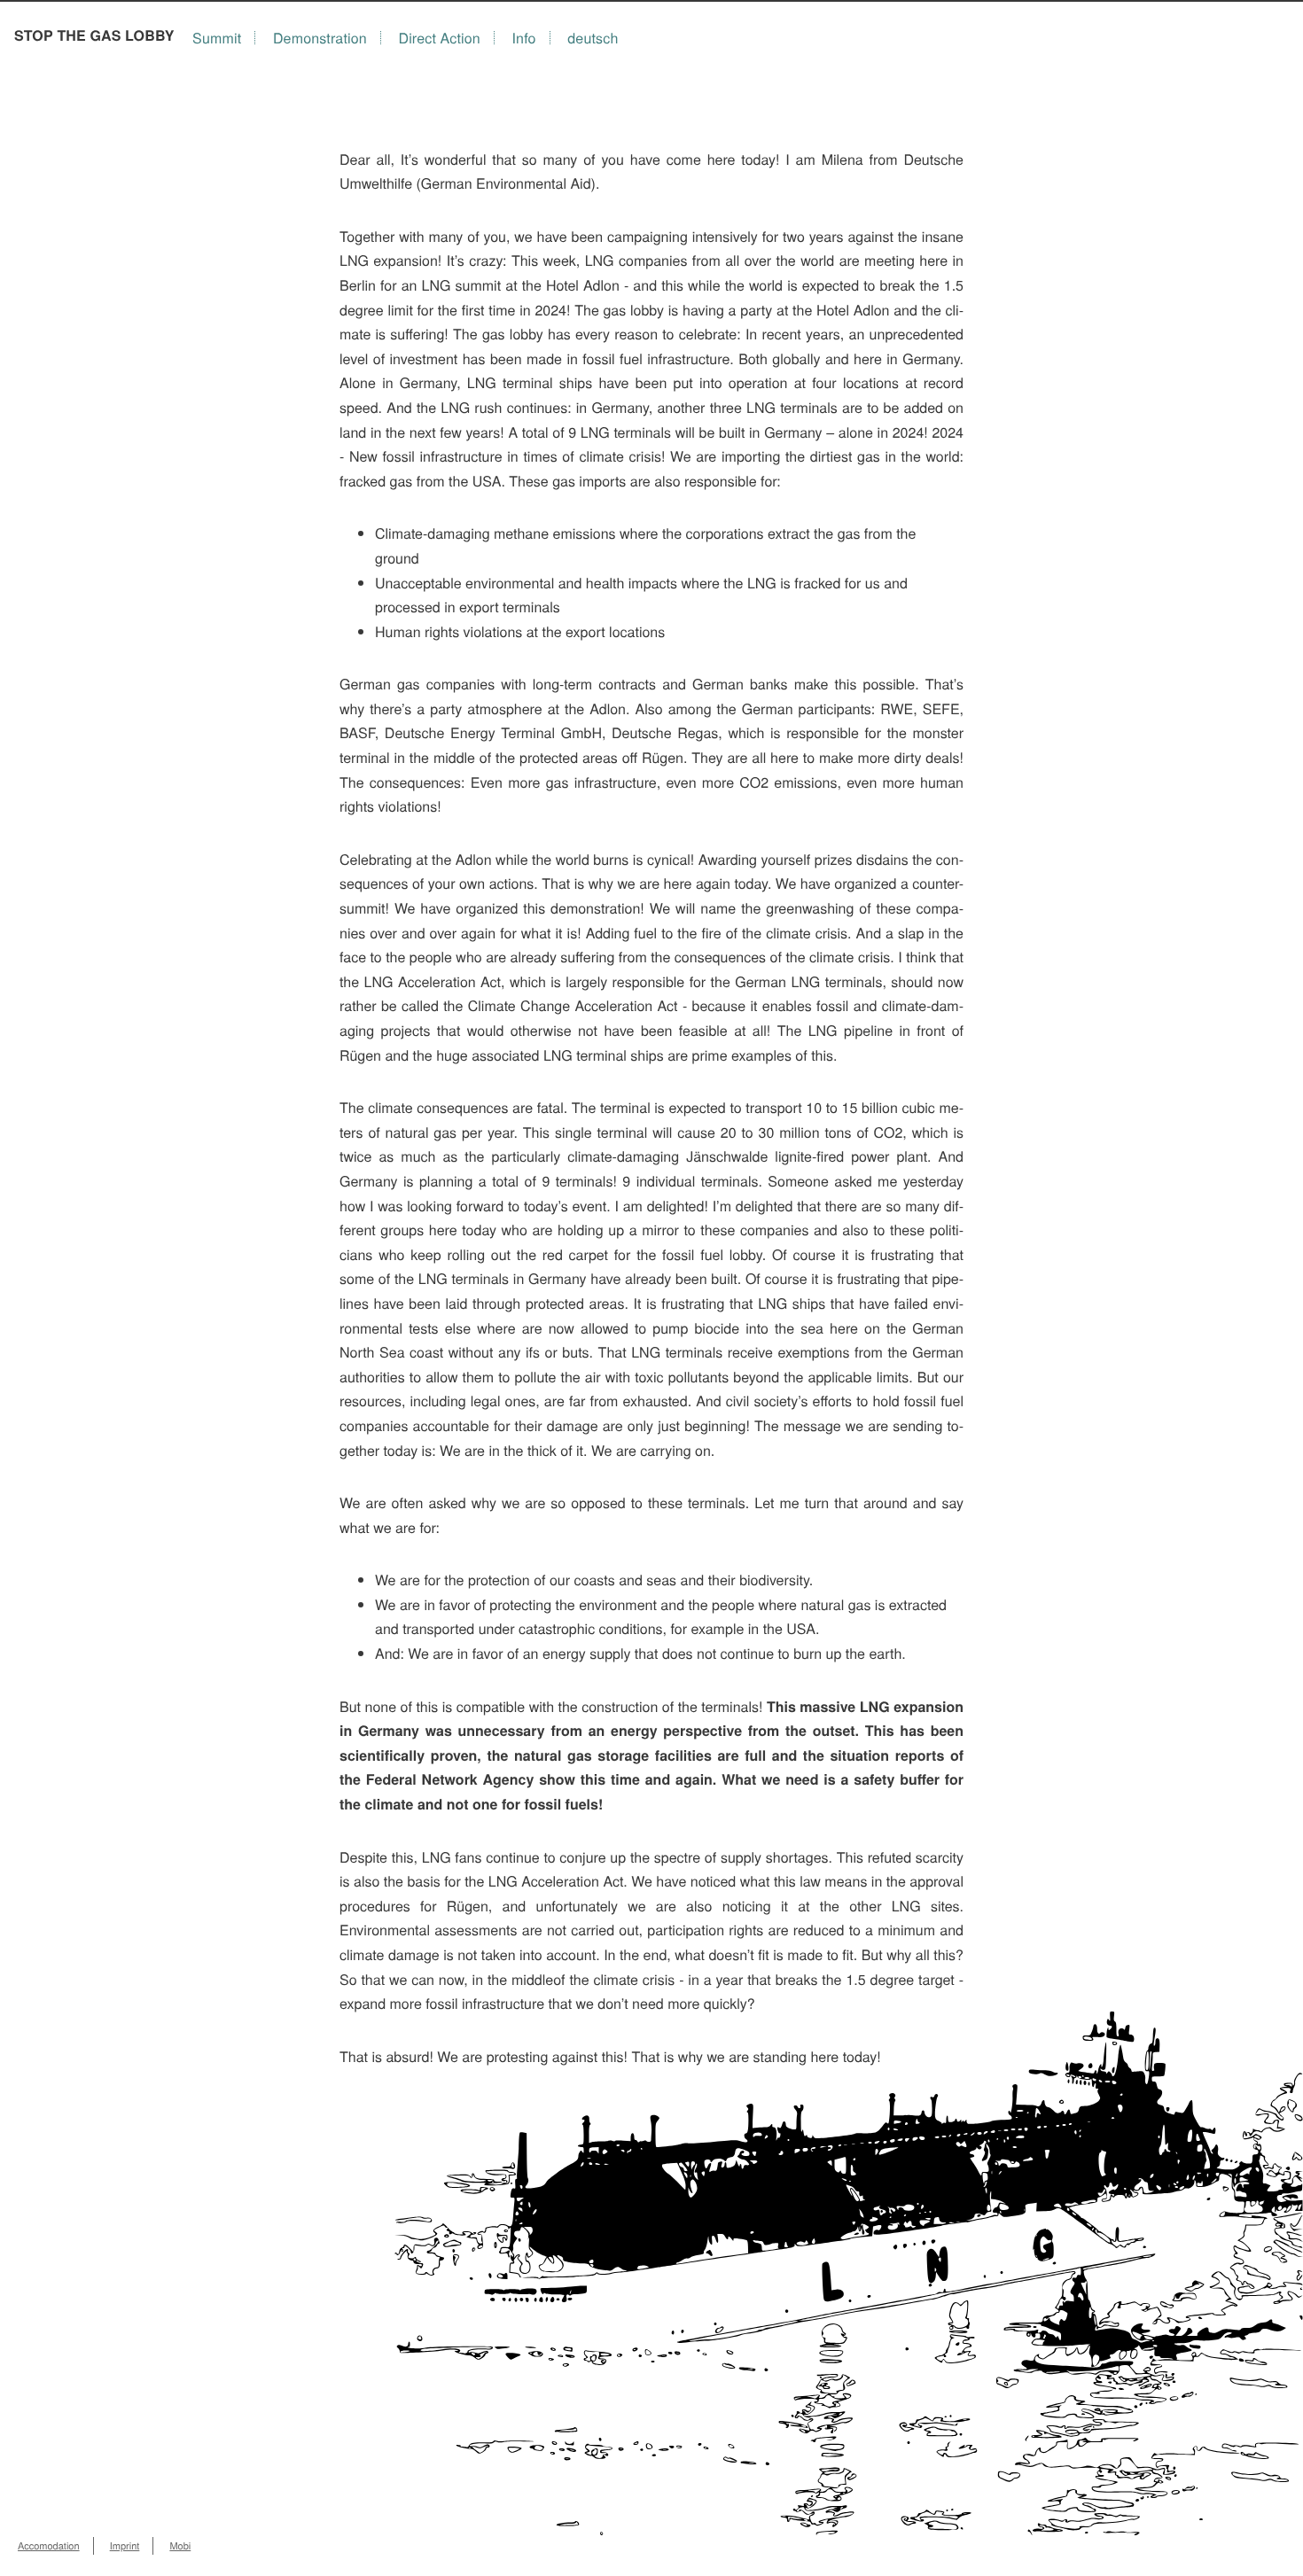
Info (524, 38)
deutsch (593, 38)
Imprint (125, 2546)
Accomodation (49, 2546)
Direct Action (439, 38)
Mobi (180, 2546)
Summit (217, 38)
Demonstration (320, 38)
